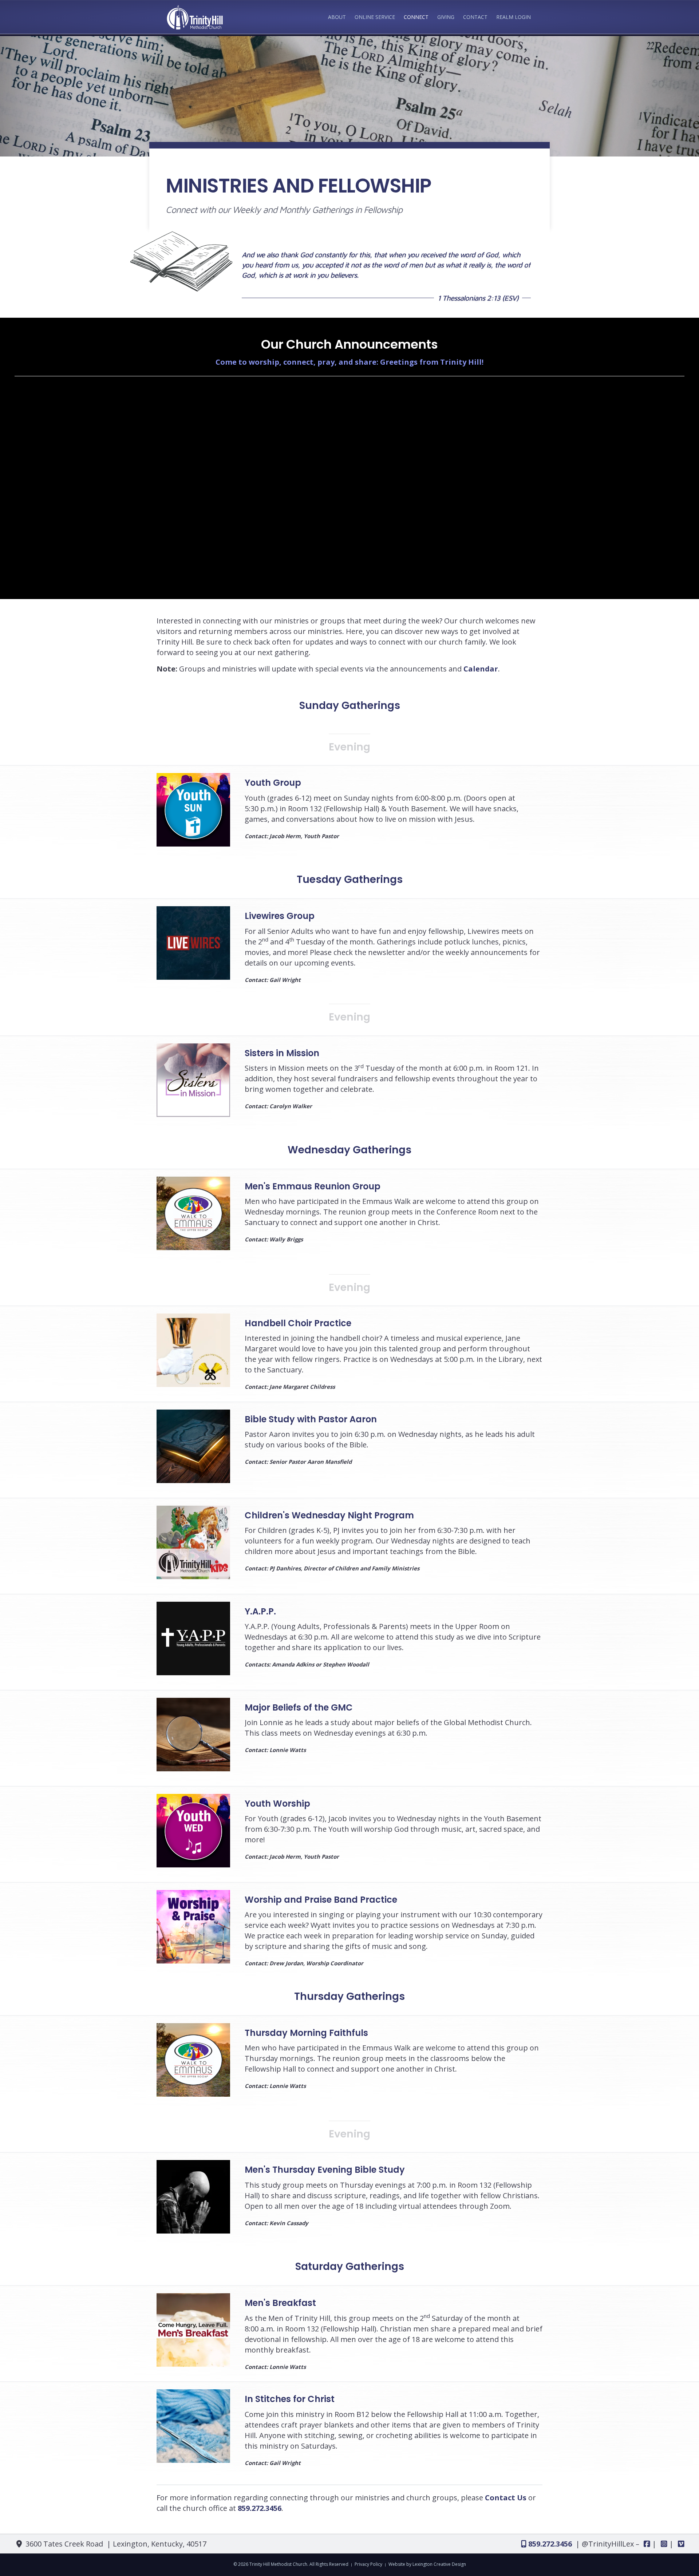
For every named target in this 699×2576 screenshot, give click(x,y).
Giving (446, 17)
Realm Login (514, 17)
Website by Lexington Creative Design (427, 2564)
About (337, 17)
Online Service (375, 17)
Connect (416, 17)
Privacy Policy (368, 2564)
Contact (475, 17)
